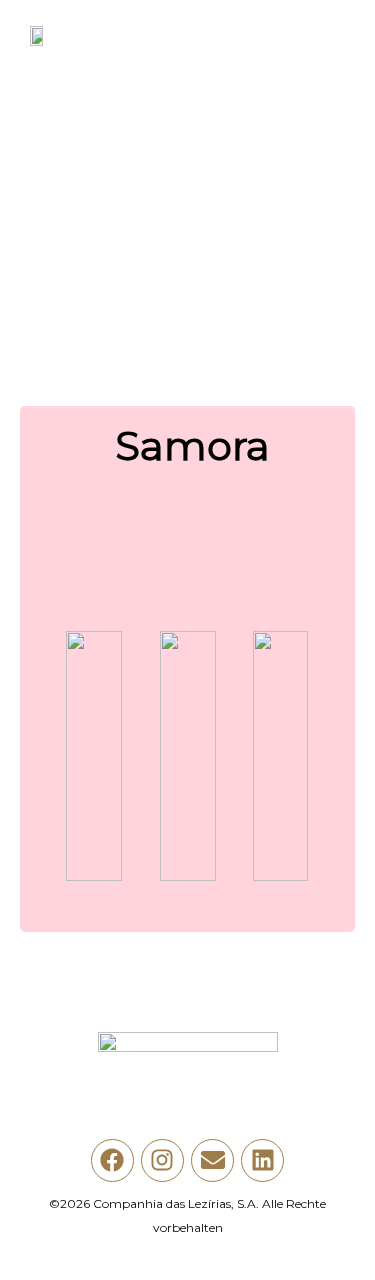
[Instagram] (162, 1160)
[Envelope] (212, 1160)
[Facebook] (112, 1160)
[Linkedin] (262, 1160)
